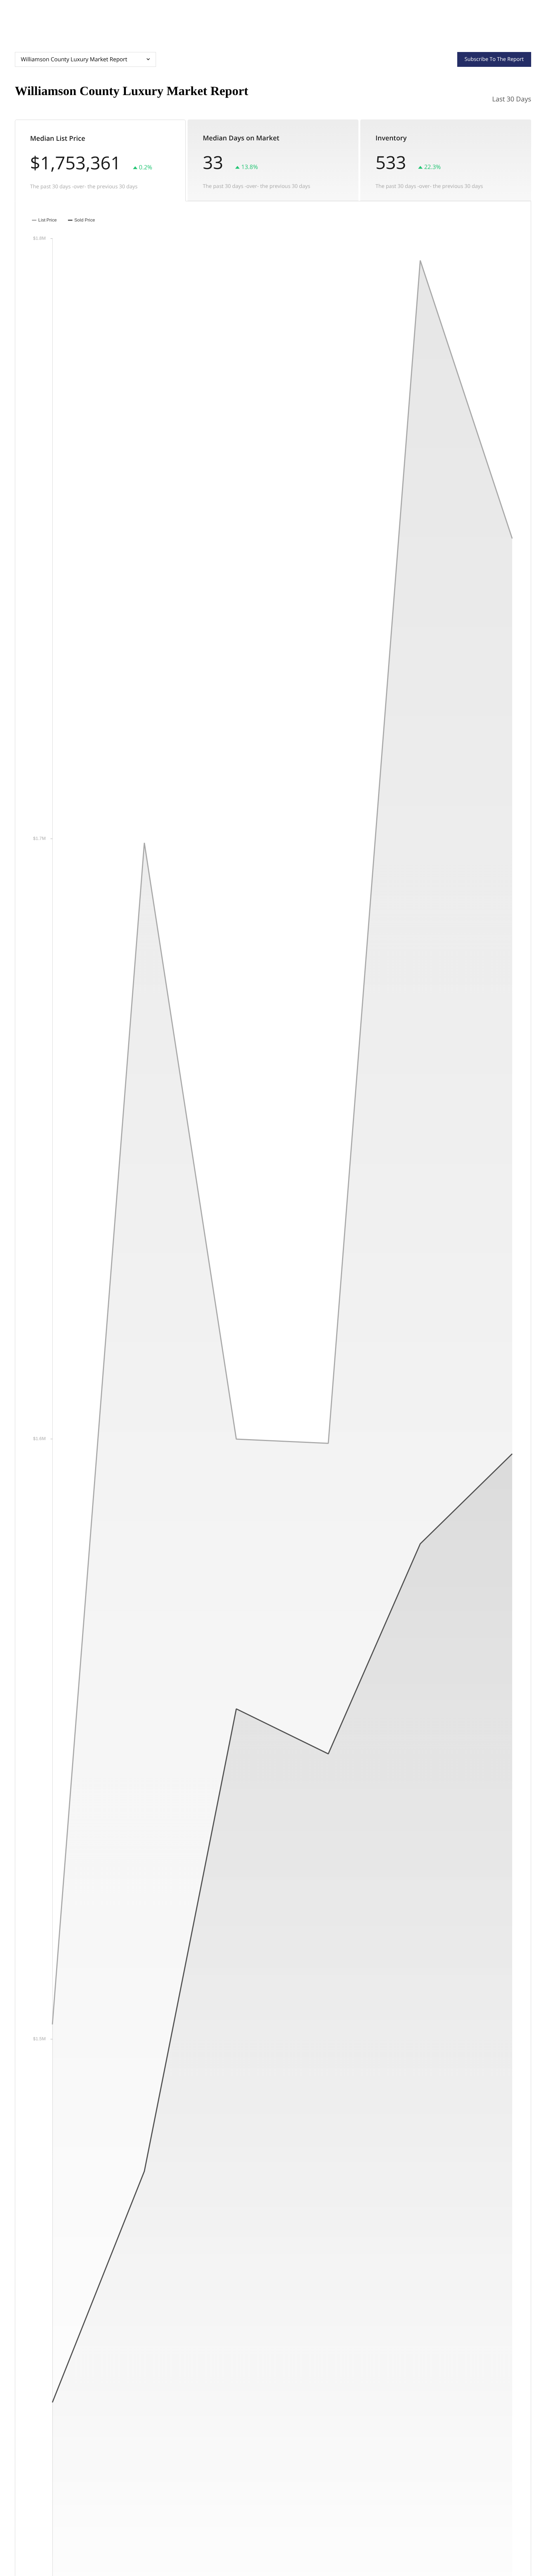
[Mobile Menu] (520, 22)
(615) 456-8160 (480, 23)
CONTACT (431, 23)
